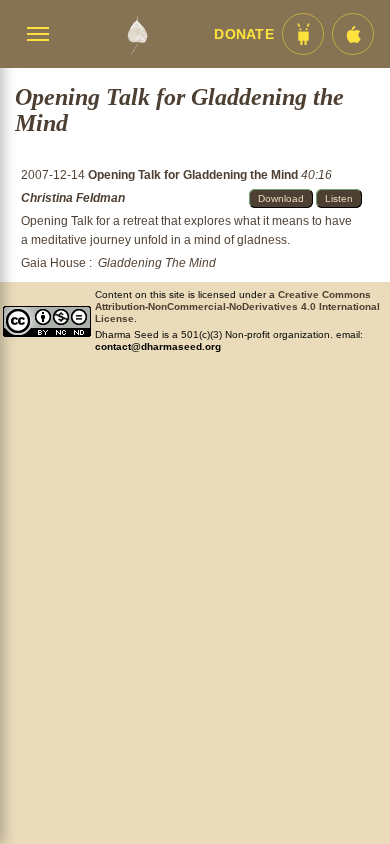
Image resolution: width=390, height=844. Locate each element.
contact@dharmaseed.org (158, 346)
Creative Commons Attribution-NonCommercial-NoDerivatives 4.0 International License (237, 306)
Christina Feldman (73, 198)
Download (281, 198)
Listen (339, 198)
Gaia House (53, 263)
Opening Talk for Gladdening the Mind (194, 175)
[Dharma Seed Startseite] (137, 34)
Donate (244, 34)
